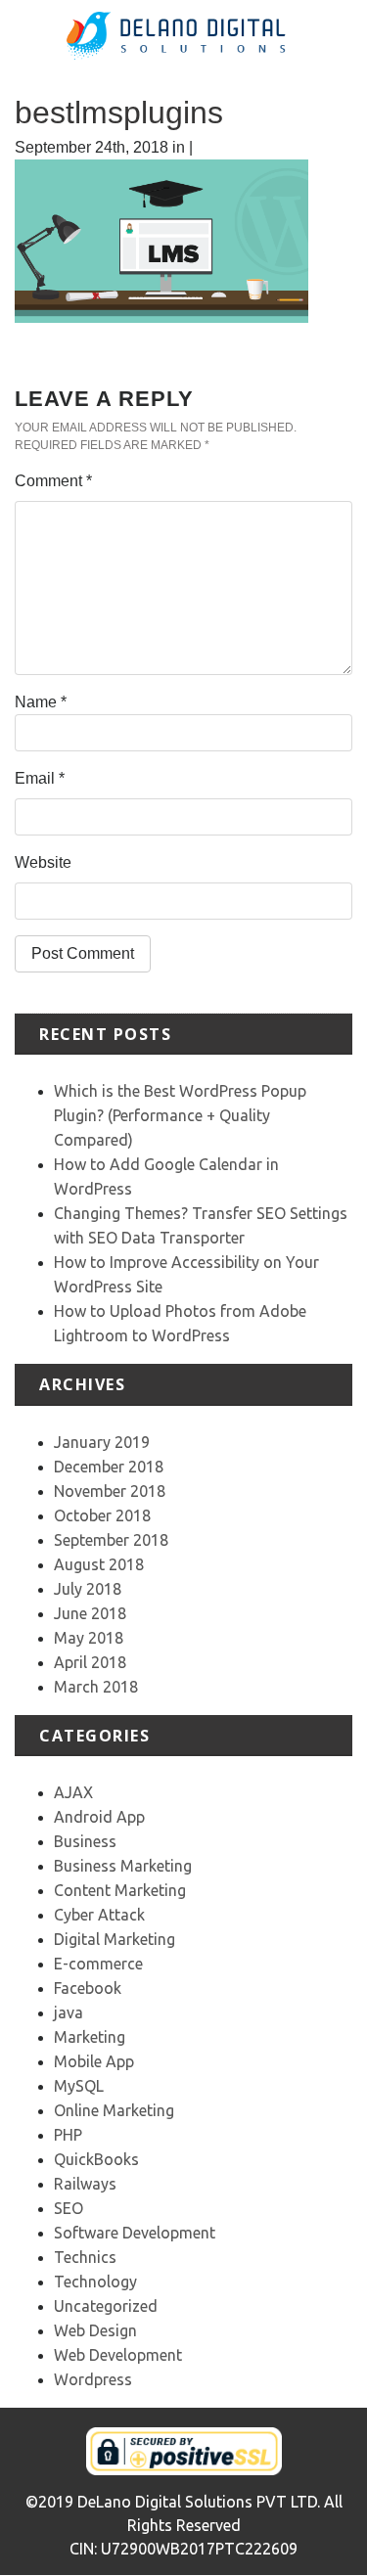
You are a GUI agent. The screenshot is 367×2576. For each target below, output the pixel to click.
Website (43, 862)
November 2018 (110, 1491)
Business (85, 1841)
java (69, 2012)
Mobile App (94, 2061)
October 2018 (102, 1515)
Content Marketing (120, 1890)
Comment (53, 481)
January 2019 (102, 1442)
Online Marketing (114, 2110)
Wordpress (93, 2379)
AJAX (73, 1792)
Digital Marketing (115, 1939)
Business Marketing (123, 1866)
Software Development (135, 2233)
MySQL (79, 2086)
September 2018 (111, 1540)
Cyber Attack (99, 1915)
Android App (99, 1817)
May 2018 (89, 1638)
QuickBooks (96, 2159)
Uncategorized (106, 2306)
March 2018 (96, 1687)
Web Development (118, 2355)
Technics (85, 2257)
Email (40, 778)
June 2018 (90, 1613)
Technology (95, 2282)
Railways (85, 2184)
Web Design (95, 2330)
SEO (69, 2208)
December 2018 (109, 1467)
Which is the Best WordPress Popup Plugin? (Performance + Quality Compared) (180, 1115)
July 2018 (88, 1589)
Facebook (88, 1988)
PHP (68, 2135)
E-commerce (98, 1964)
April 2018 (90, 1662)
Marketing (90, 2037)
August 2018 (99, 1564)
